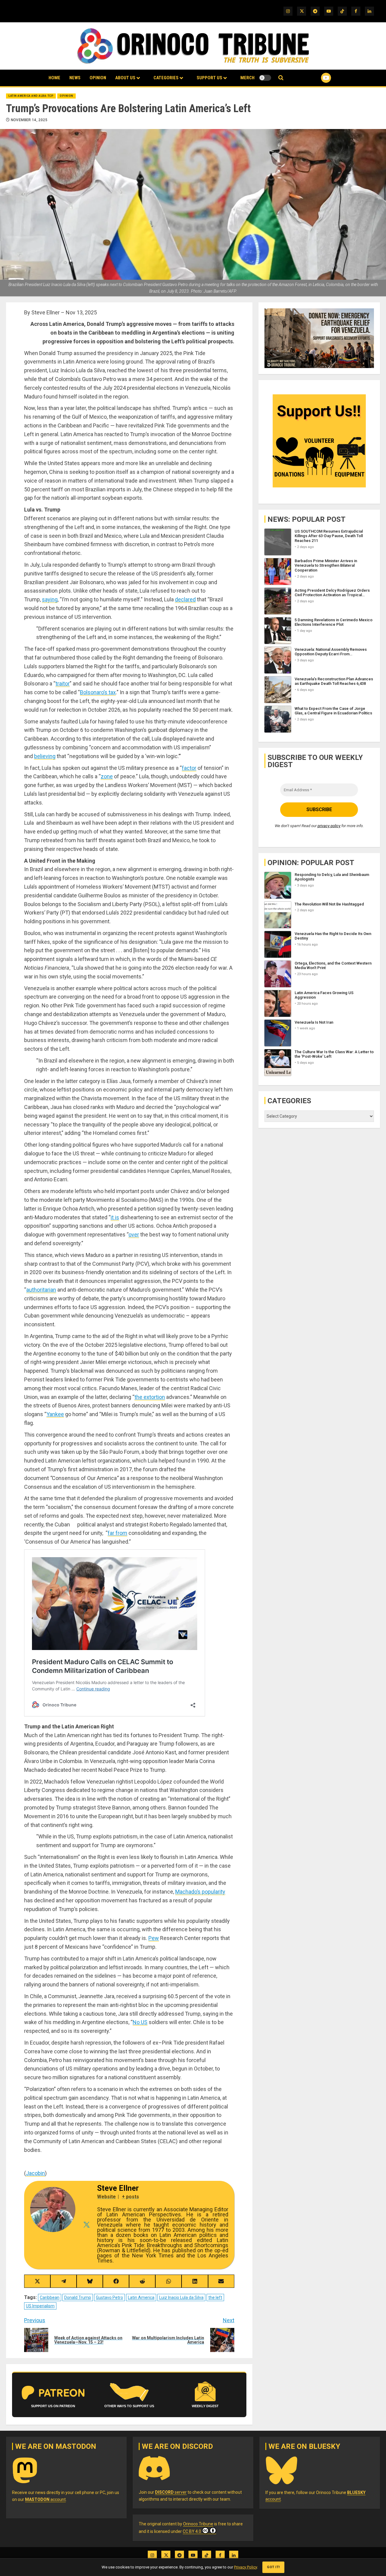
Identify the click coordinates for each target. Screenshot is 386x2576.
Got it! (273, 2567)
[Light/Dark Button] (265, 78)
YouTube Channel (316, 78)
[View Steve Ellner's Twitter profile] (86, 2225)
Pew (154, 1938)
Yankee (55, 1414)
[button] (281, 78)
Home (54, 78)
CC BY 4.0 (192, 2531)
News (75, 78)
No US (140, 2022)
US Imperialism (40, 2306)
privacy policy (329, 826)
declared (185, 599)
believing (45, 756)
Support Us (209, 78)
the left (215, 2297)
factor (189, 768)
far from (117, 1533)
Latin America (141, 2297)
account (45, 2499)
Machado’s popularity (200, 1892)
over (134, 1234)
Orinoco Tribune (198, 2524)
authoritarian (41, 1290)
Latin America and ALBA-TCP (31, 96)
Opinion (98, 78)
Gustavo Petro (109, 2297)
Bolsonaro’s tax (98, 692)
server (171, 2492)
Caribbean (50, 2297)
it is (115, 1217)
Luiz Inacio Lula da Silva (181, 2297)
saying (50, 599)
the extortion (150, 1397)
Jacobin (35, 2173)
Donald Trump (78, 2297)
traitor (63, 683)
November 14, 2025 (29, 120)
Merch (247, 78)
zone (107, 776)
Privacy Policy (245, 2567)
